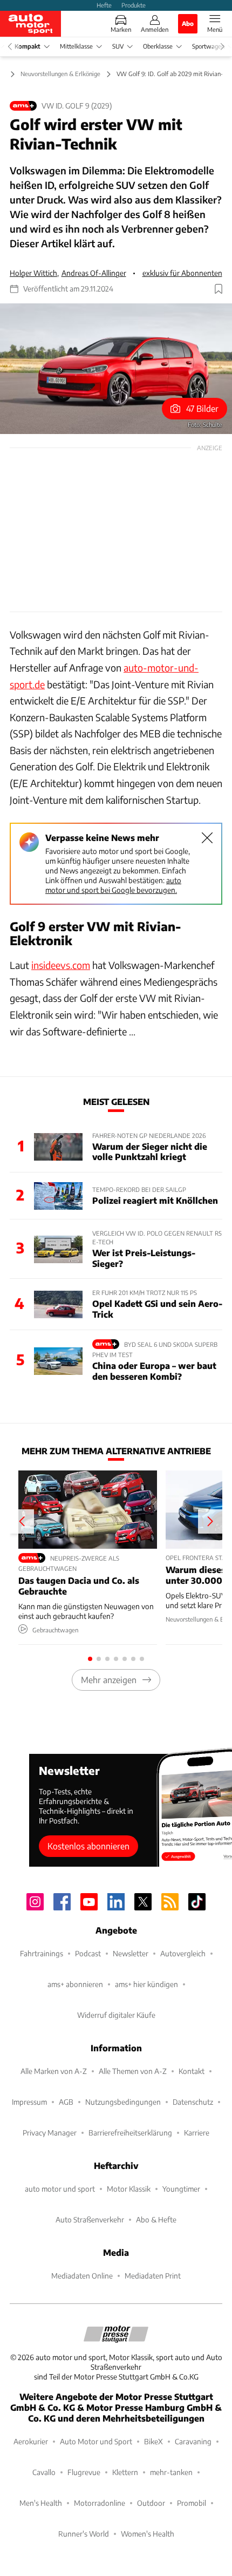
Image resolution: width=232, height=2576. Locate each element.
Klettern (125, 2472)
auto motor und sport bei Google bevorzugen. (113, 885)
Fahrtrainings (42, 1953)
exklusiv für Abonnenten (182, 273)
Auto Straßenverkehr (90, 2219)
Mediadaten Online (82, 2276)
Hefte (104, 5)
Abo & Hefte (156, 2219)
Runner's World (84, 2534)
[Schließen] (207, 838)
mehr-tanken (171, 2472)
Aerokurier (31, 2441)
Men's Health (41, 2503)
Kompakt (28, 46)
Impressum (29, 2102)
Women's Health (148, 2534)
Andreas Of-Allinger (94, 273)
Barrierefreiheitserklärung (130, 2133)
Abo (188, 23)
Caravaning (193, 2441)
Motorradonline (100, 2503)
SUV (118, 46)
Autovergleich (183, 1953)
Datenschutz (193, 2102)
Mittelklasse (76, 46)
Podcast (88, 1953)
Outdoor (151, 2503)
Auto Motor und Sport (96, 2441)
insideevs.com (61, 965)
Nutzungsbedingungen (123, 2102)
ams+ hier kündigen (146, 1984)
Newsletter (131, 1953)
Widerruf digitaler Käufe (116, 2015)
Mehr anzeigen (109, 1680)
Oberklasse (158, 46)
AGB (66, 2102)
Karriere (197, 2133)
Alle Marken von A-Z (54, 2071)
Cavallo (44, 2472)
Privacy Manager (50, 2133)
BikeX (153, 2441)
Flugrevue (84, 2472)
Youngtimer (181, 2189)
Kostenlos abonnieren (88, 1846)
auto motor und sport (60, 2189)
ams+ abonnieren (75, 1984)
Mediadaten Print (153, 2276)
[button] (116, 369)
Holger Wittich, (34, 273)
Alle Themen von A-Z (133, 2071)
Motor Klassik (129, 2189)
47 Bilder (202, 408)
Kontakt (192, 2071)
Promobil (192, 2503)
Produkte (134, 5)
